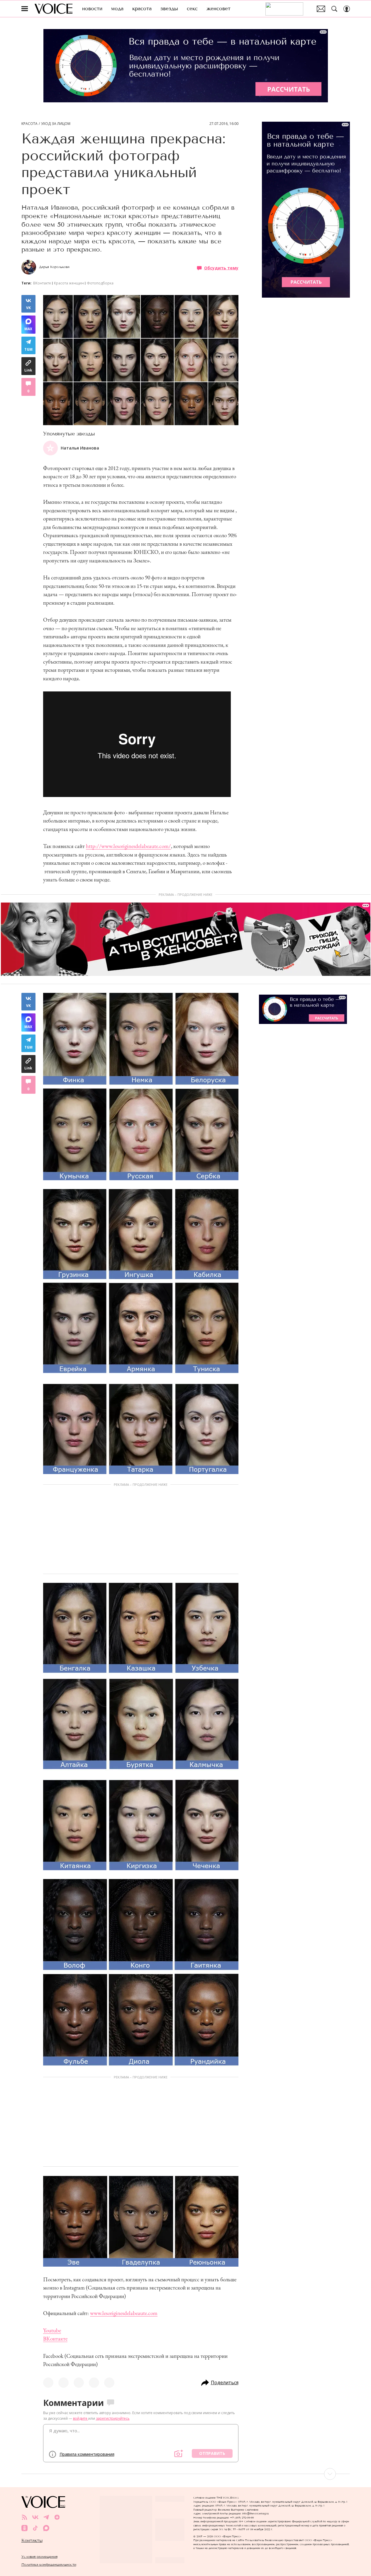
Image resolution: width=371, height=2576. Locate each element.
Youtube (52, 2330)
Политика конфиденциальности (49, 2564)
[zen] (57, 2517)
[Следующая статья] (186, 2474)
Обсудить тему (221, 268)
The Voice (54, 9)
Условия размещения (39, 2557)
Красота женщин (69, 283)
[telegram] (46, 2517)
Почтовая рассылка (321, 9)
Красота (29, 124)
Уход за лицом (56, 124)
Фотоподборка (100, 283)
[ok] (24, 2528)
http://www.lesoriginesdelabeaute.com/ (128, 846)
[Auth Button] (347, 9)
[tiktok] (35, 2528)
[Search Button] (334, 9)
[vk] (35, 2517)
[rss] (24, 2517)
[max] (46, 2528)
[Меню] (25, 9)
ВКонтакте (42, 283)
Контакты (32, 2541)
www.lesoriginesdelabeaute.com (124, 2313)
